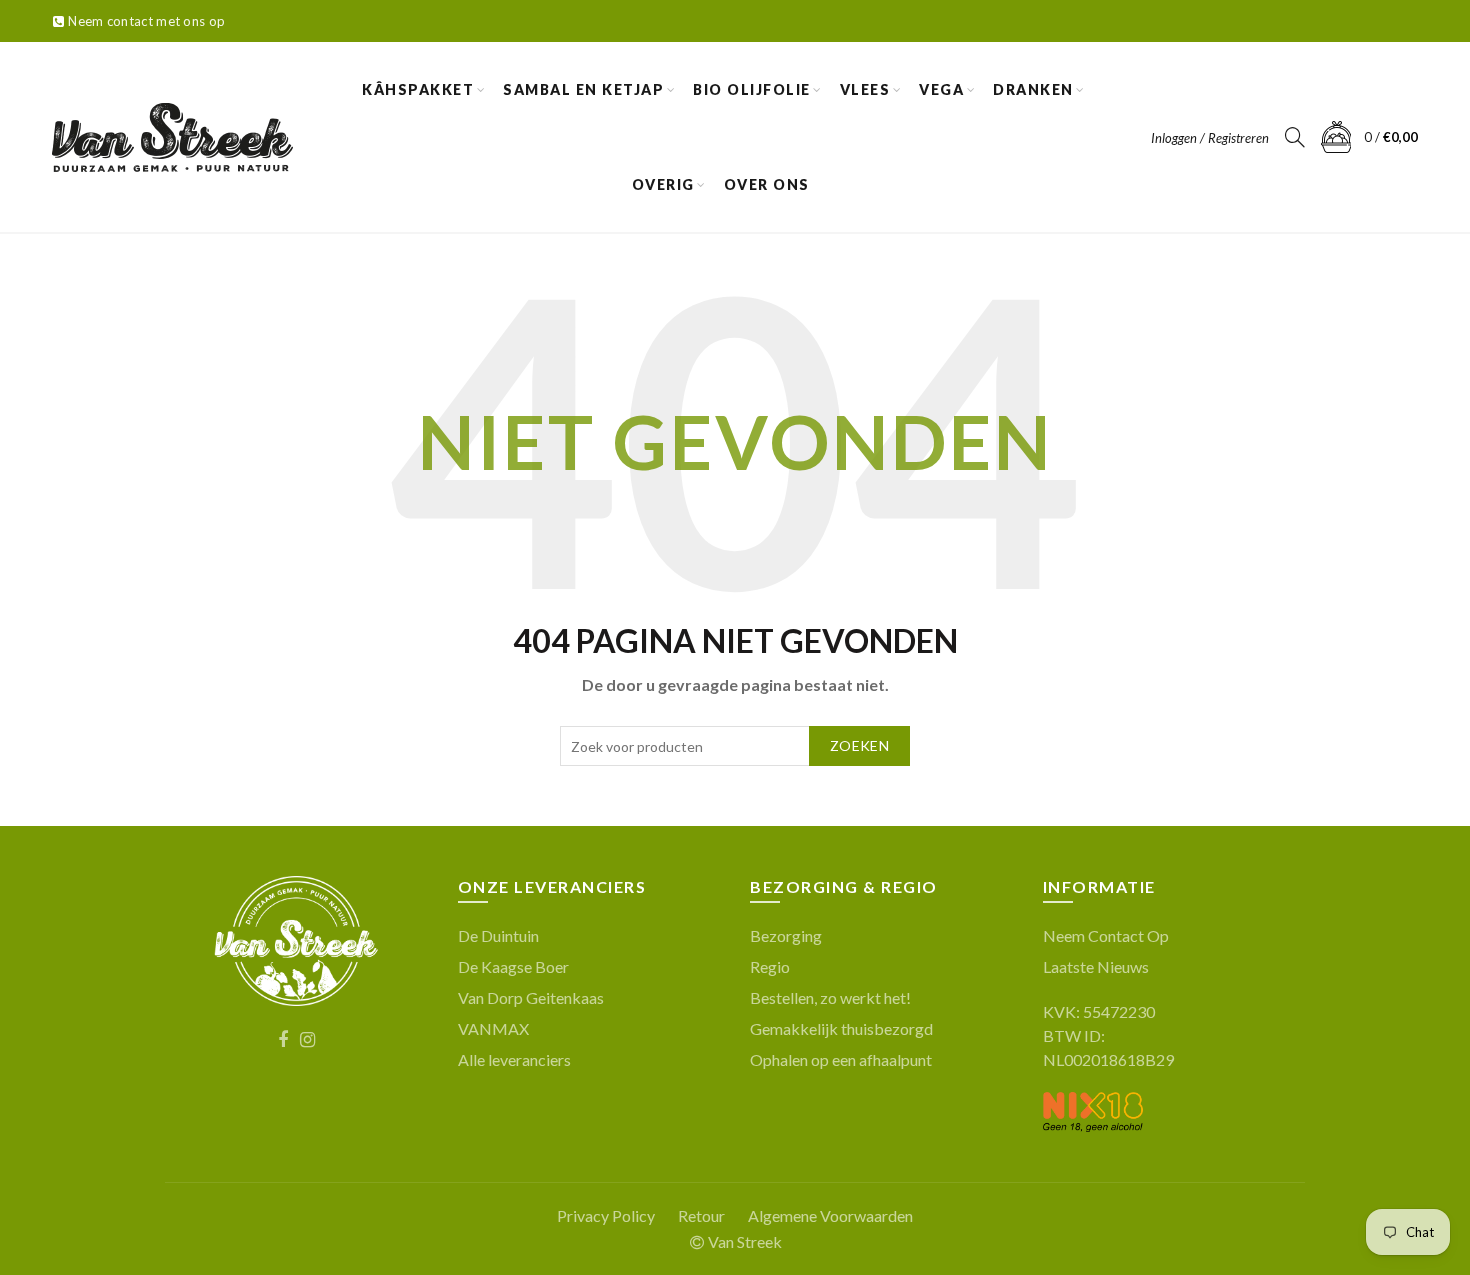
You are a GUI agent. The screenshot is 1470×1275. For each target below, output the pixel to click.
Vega (941, 89)
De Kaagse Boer (513, 966)
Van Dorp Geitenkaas (531, 997)
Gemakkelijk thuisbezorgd (841, 1028)
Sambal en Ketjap (583, 89)
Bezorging (786, 935)
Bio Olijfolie (752, 89)
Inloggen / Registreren (1210, 138)
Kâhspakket (418, 89)
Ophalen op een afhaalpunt (841, 1059)
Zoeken (859, 745)
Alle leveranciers (514, 1059)
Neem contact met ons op (146, 21)
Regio (770, 966)
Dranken (1033, 89)
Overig (663, 184)
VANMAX (493, 1028)
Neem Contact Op (1106, 935)
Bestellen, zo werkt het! (830, 997)
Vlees (865, 89)
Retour (701, 1215)
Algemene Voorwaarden (830, 1215)
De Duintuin (498, 935)
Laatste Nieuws (1096, 966)
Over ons (767, 184)
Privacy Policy (606, 1215)
